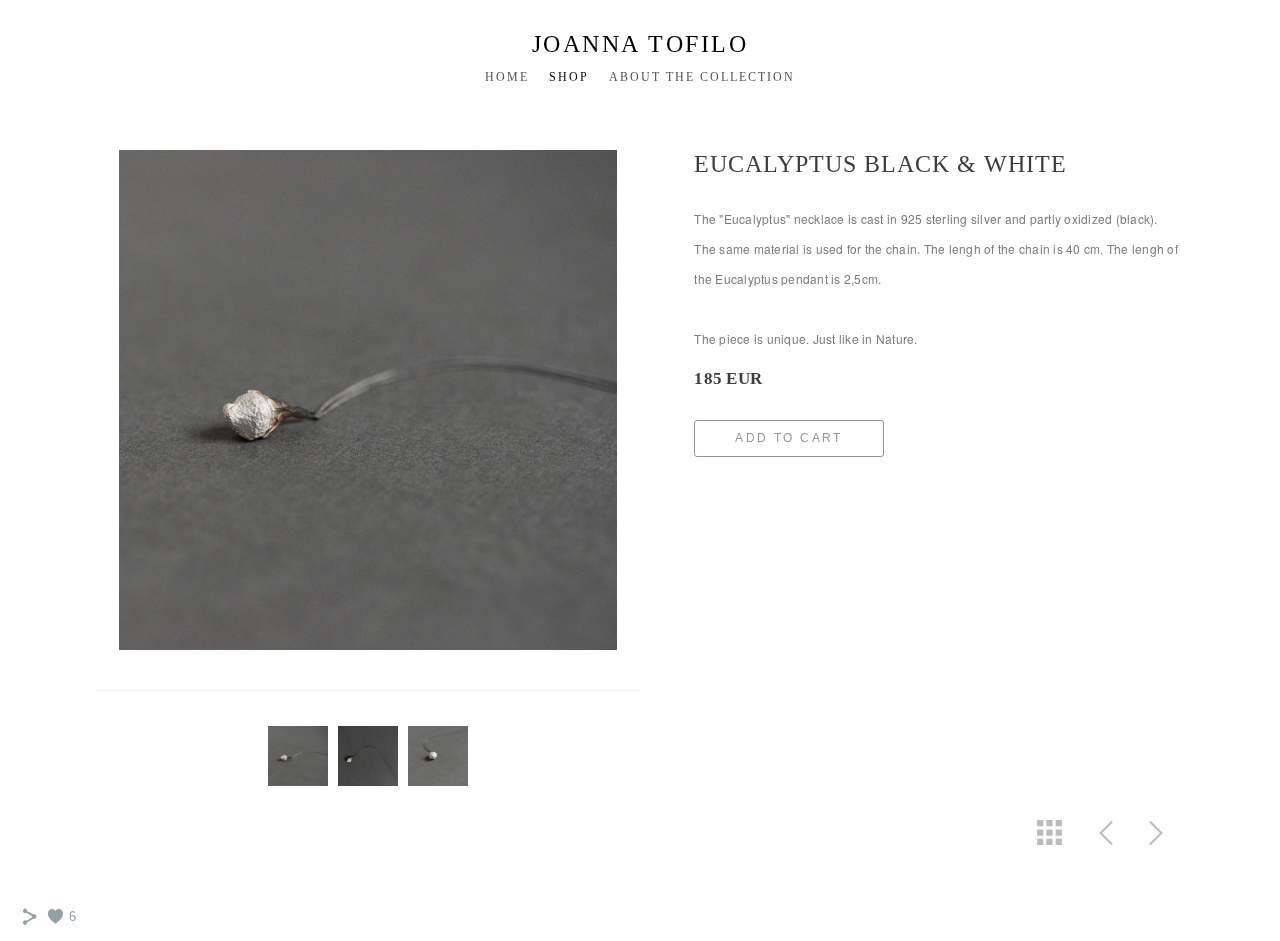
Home (507, 77)
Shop (569, 77)
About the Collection (702, 77)
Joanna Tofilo (640, 44)
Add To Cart (788, 438)
